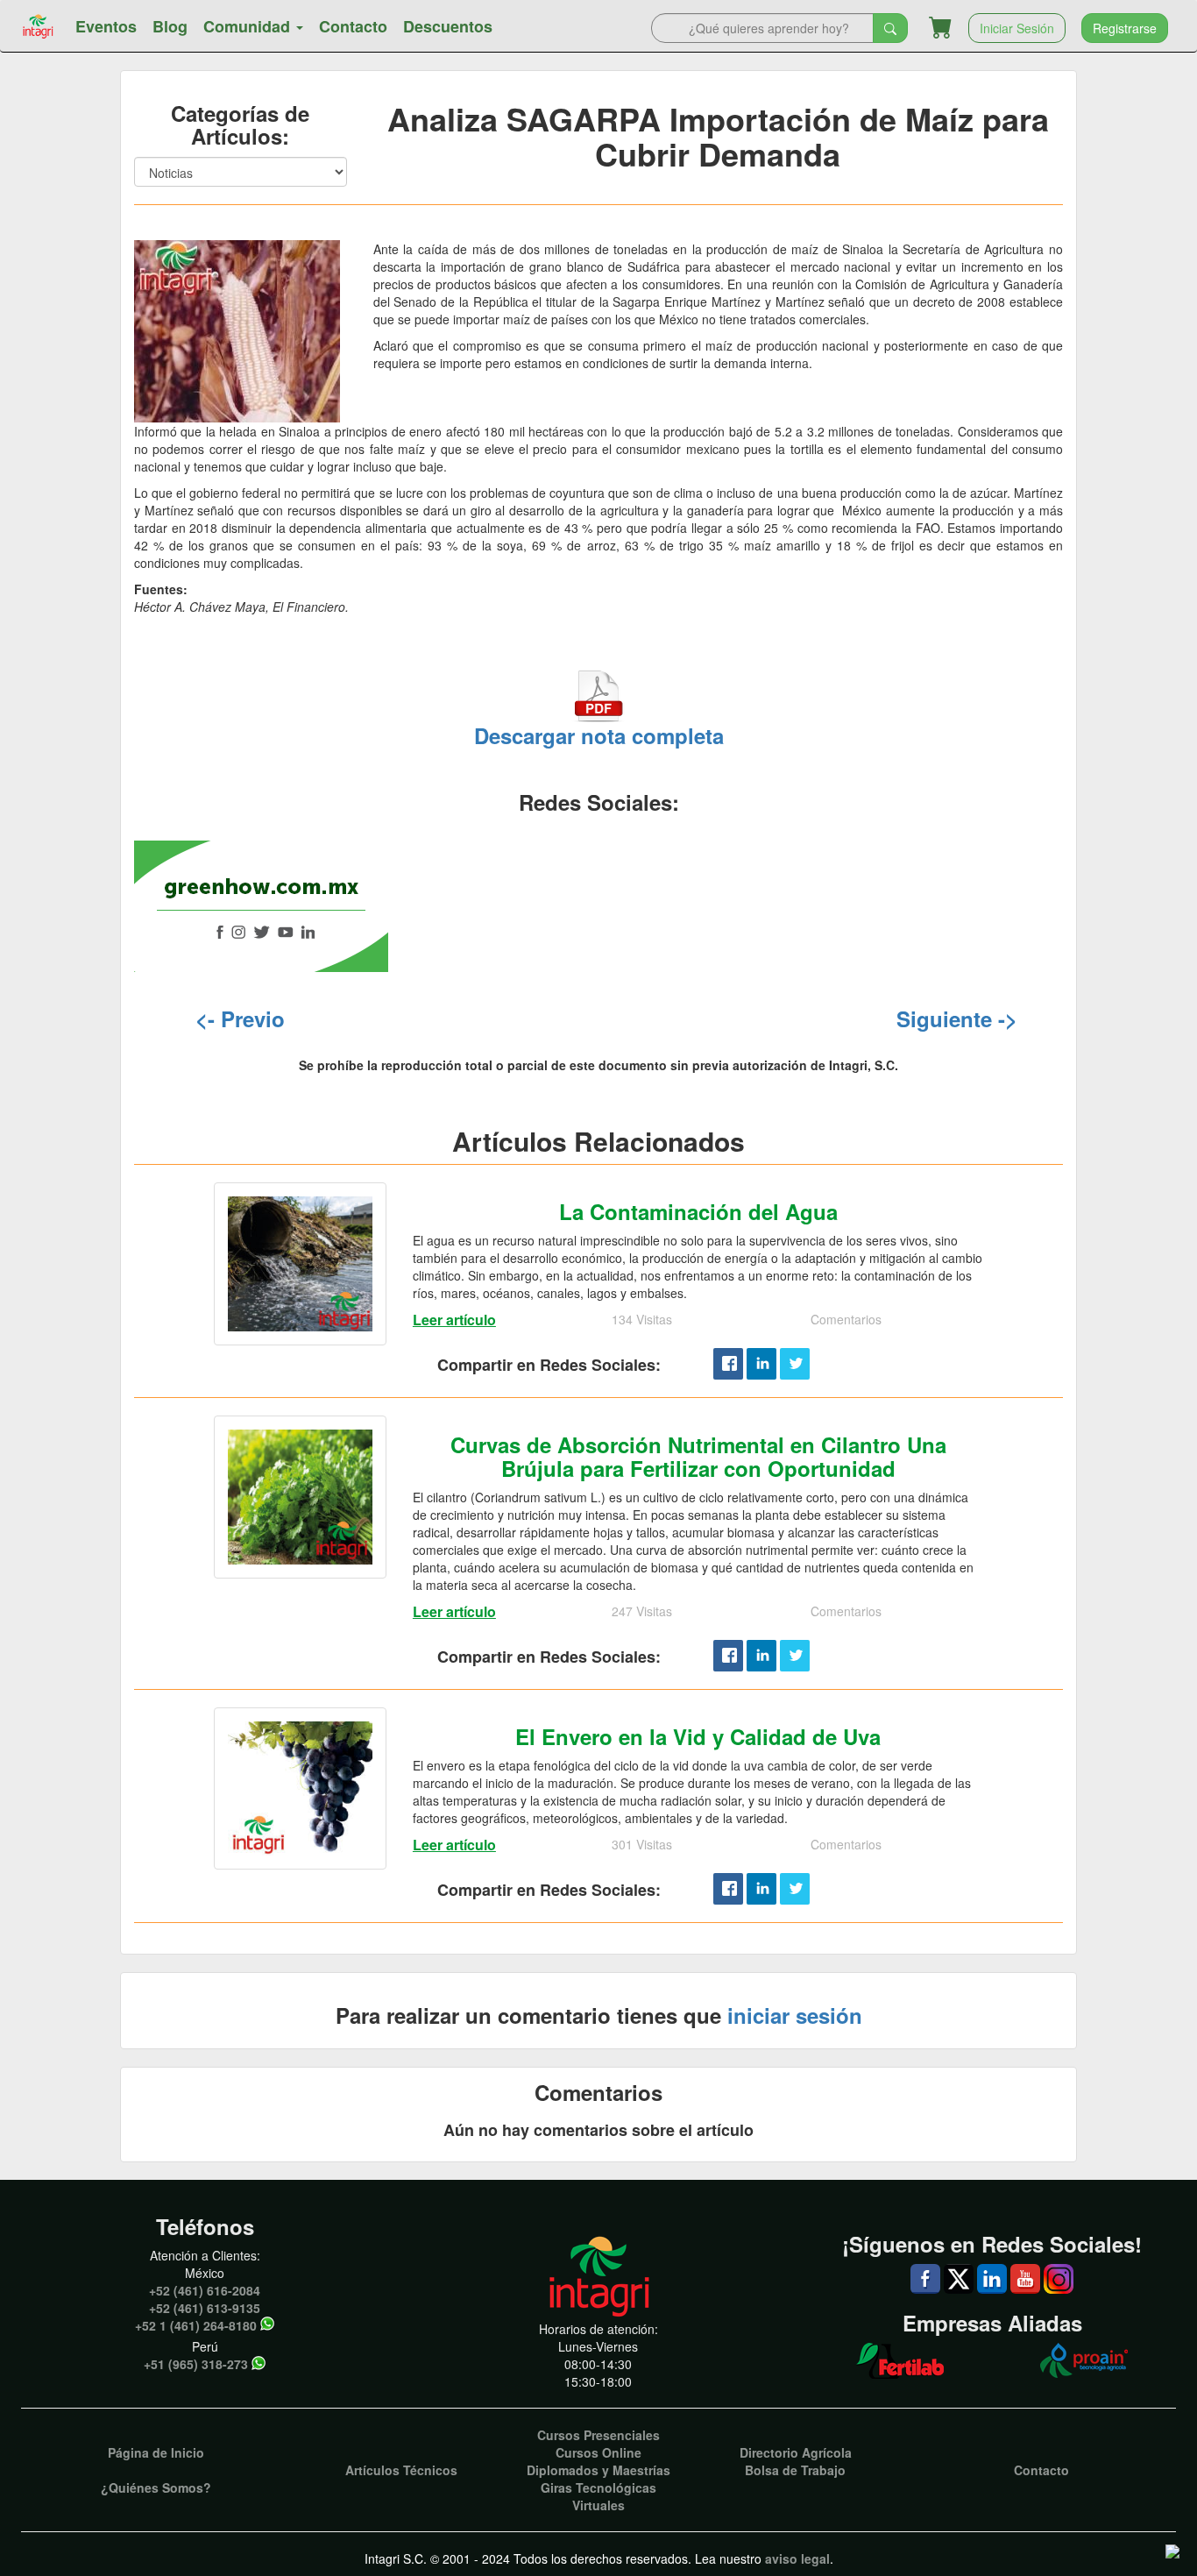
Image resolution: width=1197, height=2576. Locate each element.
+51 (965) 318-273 (196, 2364)
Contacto (353, 26)
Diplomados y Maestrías (598, 2470)
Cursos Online (598, 2452)
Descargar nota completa (599, 735)
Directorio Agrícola (796, 2452)
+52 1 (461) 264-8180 (196, 2325)
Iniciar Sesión (1017, 28)
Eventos (106, 26)
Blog (170, 26)
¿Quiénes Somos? (156, 2487)
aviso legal (797, 2558)
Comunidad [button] (249, 26)
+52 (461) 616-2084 (205, 2290)
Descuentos (448, 26)
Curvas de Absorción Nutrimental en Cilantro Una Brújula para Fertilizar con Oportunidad (698, 1456)
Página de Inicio (156, 2452)
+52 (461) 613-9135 (205, 2308)
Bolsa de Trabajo (795, 2470)
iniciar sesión (795, 2015)
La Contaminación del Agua (698, 1211)
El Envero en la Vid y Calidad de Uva (698, 1736)
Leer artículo (454, 1320)
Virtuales (598, 2505)
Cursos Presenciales (598, 2435)
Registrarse (1125, 28)
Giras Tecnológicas (598, 2487)
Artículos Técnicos (401, 2470)
